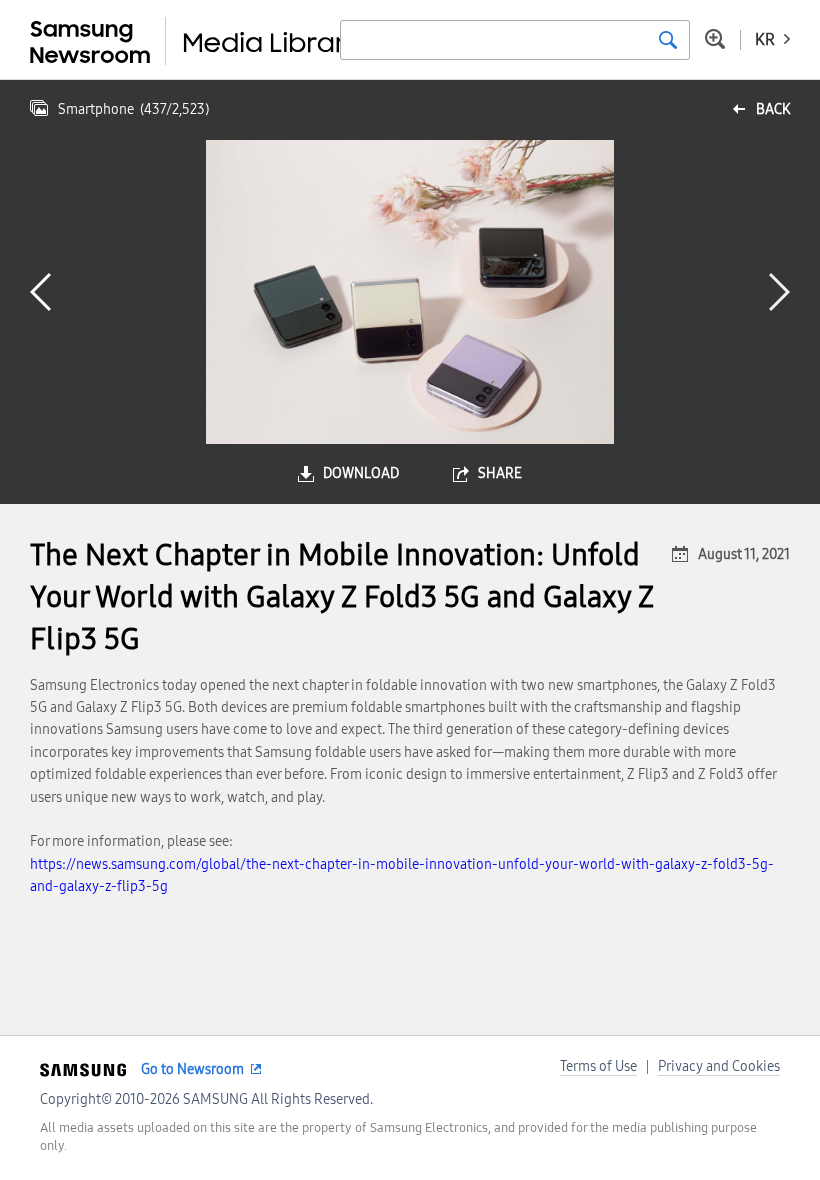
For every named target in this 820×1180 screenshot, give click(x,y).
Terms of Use (598, 1066)
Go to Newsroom (192, 1069)
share (500, 473)
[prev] (40, 292)
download (361, 473)
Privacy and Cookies (719, 1066)
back (773, 109)
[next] (779, 292)
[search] (668, 40)
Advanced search (715, 39)
